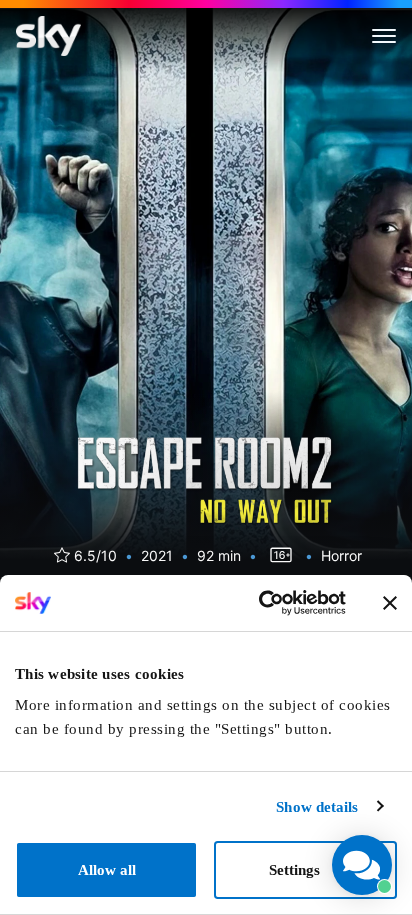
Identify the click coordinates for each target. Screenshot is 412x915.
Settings (294, 870)
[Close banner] (390, 603)
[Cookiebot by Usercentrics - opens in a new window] (261, 603)
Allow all (107, 870)
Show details (317, 807)
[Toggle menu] (384, 36)
